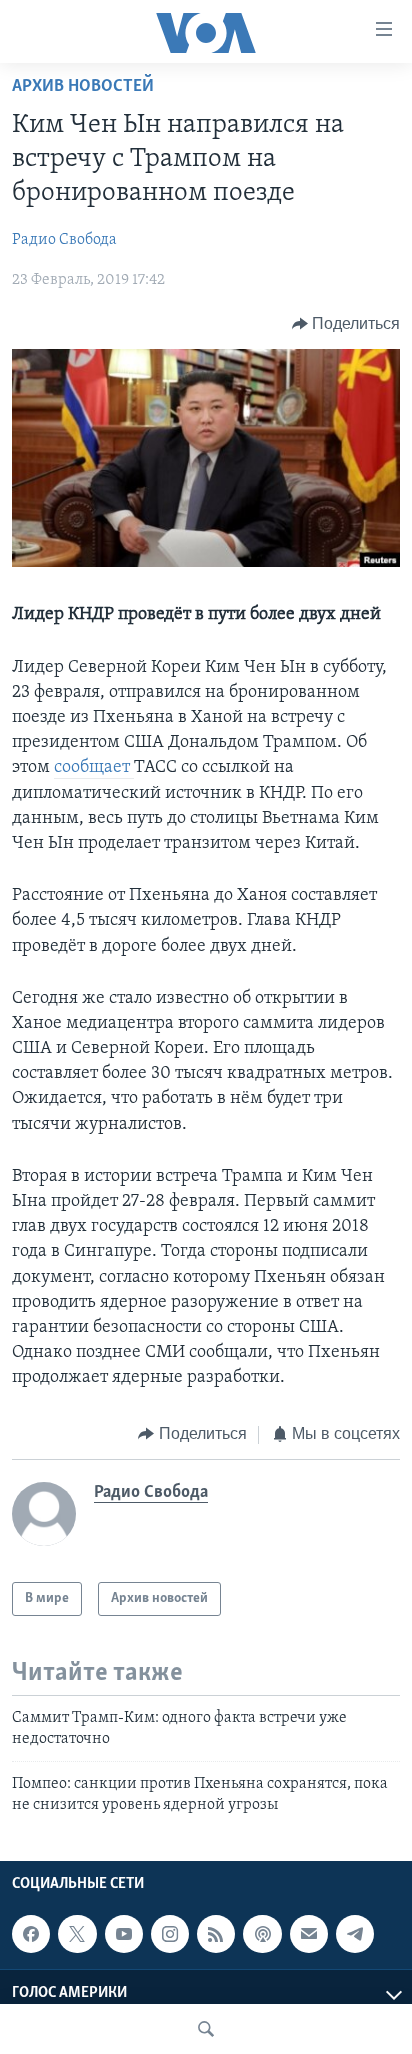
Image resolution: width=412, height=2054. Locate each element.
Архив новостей (83, 87)
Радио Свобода (64, 240)
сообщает (94, 768)
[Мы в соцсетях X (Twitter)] (77, 1934)
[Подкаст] (262, 1934)
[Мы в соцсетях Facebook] (31, 1934)
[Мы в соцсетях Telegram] (355, 1934)
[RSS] (216, 1934)
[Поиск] (206, 2029)
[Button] (346, 324)
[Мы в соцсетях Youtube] (124, 1934)
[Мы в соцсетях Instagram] (170, 1934)
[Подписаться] (309, 1934)
